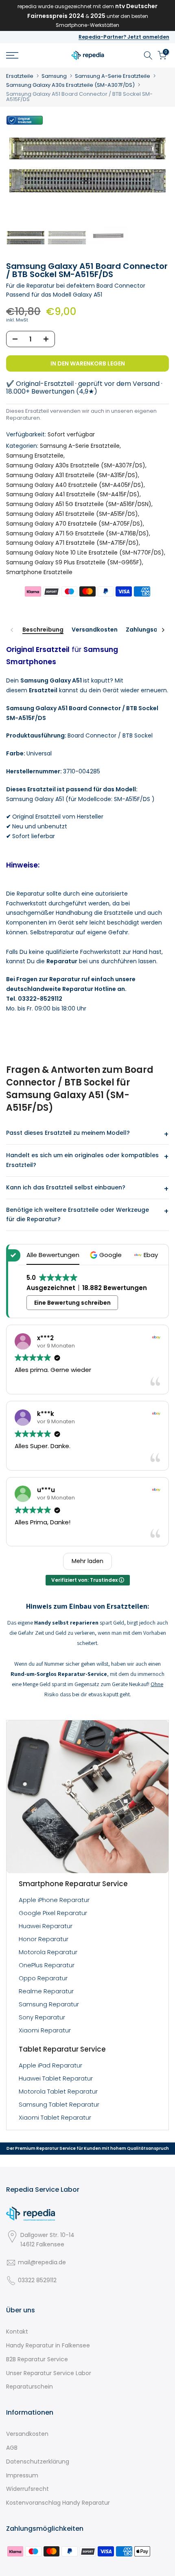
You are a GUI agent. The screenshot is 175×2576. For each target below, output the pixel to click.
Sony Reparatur (42, 2017)
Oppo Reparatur (43, 1978)
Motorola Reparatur (48, 1952)
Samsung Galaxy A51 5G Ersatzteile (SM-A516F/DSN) (79, 504)
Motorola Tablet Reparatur (58, 2091)
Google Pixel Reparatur (53, 1913)
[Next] (163, 630)
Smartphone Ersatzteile (39, 572)
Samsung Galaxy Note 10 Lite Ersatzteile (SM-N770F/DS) (85, 553)
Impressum (22, 2475)
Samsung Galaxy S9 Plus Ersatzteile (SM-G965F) (74, 562)
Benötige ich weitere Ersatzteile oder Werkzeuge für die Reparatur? (78, 1215)
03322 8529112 (37, 2280)
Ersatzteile (20, 76)
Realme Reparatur (46, 1991)
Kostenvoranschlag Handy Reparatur (58, 2503)
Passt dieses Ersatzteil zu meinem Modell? (68, 1133)
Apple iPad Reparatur (50, 2065)
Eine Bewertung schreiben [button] (72, 1303)
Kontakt (17, 2332)
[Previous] (12, 630)
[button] (107, 1255)
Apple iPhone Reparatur (54, 1900)
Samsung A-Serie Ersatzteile (113, 76)
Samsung (54, 76)
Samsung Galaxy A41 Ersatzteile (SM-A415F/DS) (73, 494)
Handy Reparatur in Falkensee (48, 2345)
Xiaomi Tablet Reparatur (55, 2117)
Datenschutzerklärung (38, 2462)
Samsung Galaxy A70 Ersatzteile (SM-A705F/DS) (74, 524)
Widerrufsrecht (27, 2489)
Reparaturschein (30, 2387)
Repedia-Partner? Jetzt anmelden (124, 37)
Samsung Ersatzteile (35, 456)
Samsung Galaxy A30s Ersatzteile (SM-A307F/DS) (70, 85)
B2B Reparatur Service (37, 2359)
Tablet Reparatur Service (62, 2049)
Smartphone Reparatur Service (73, 1884)
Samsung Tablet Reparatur (59, 2104)
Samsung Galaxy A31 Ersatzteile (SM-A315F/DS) (72, 475)
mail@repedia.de (42, 2262)
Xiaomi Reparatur (45, 2030)
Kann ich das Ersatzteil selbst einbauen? (66, 1187)
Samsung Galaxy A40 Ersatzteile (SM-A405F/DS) (75, 485)
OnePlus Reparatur (47, 1965)
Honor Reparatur (44, 1939)
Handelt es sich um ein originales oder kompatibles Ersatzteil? (82, 1160)
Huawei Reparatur (46, 1926)
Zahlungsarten (148, 630)
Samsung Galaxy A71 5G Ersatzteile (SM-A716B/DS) (78, 533)
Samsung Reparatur (49, 2004)
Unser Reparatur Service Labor (49, 2373)
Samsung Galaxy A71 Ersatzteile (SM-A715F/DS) (72, 543)
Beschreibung (43, 630)
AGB (12, 2448)
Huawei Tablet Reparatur (56, 2078)
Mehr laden (87, 1561)
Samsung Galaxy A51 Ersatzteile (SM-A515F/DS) (72, 514)
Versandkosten (95, 630)
